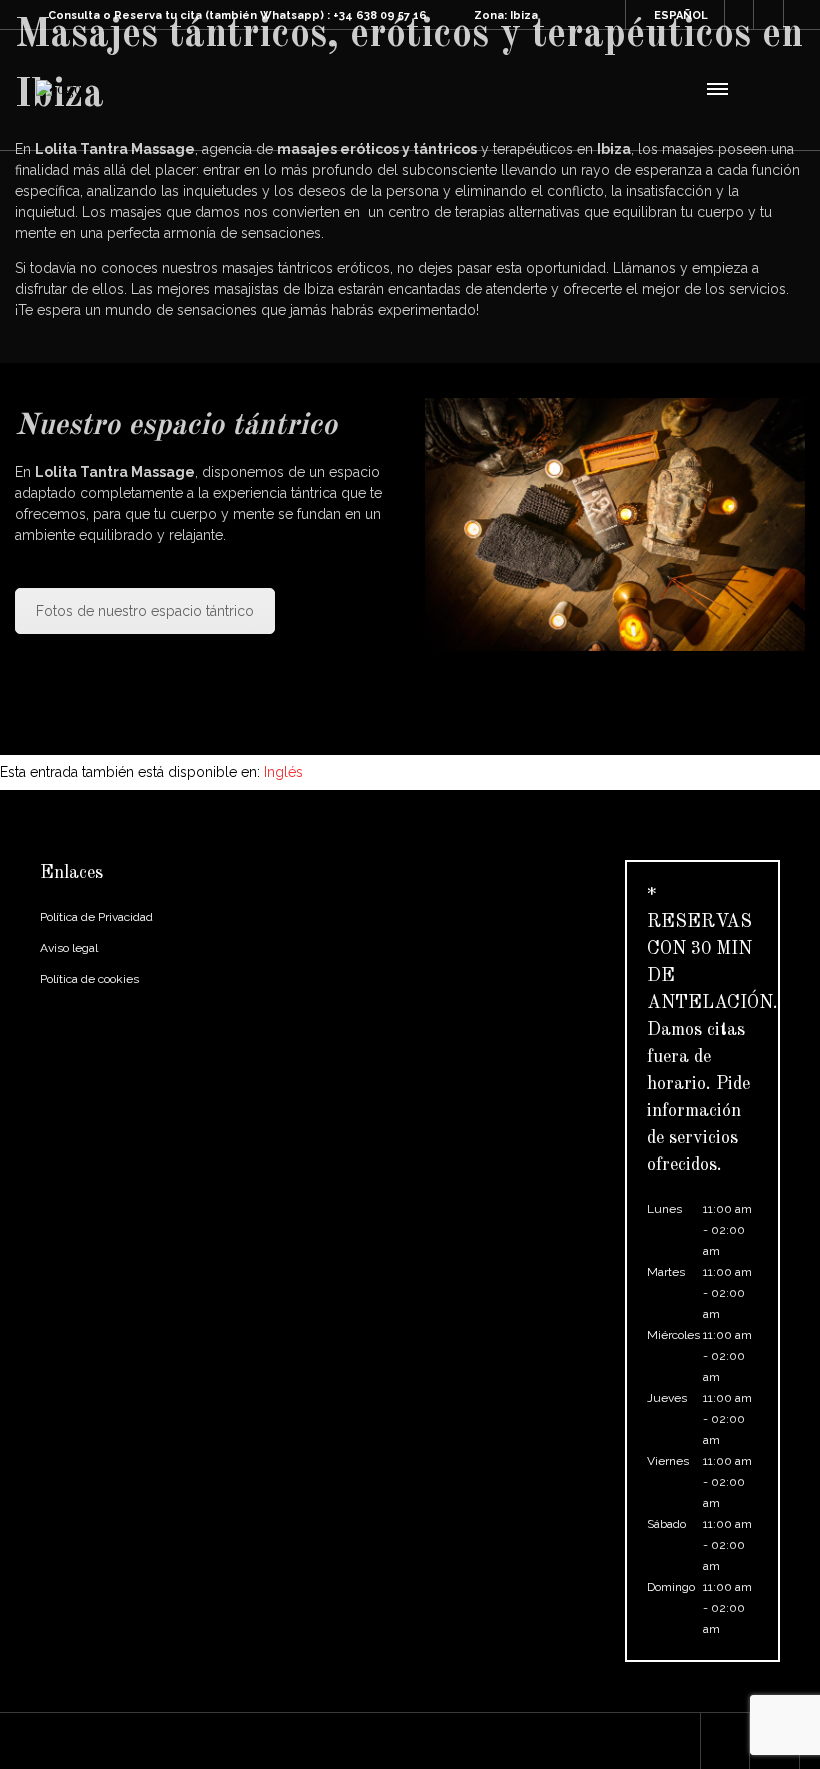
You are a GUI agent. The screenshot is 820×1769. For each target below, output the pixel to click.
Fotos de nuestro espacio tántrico (145, 611)
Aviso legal (69, 948)
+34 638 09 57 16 (380, 15)
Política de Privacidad (96, 917)
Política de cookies (89, 979)
